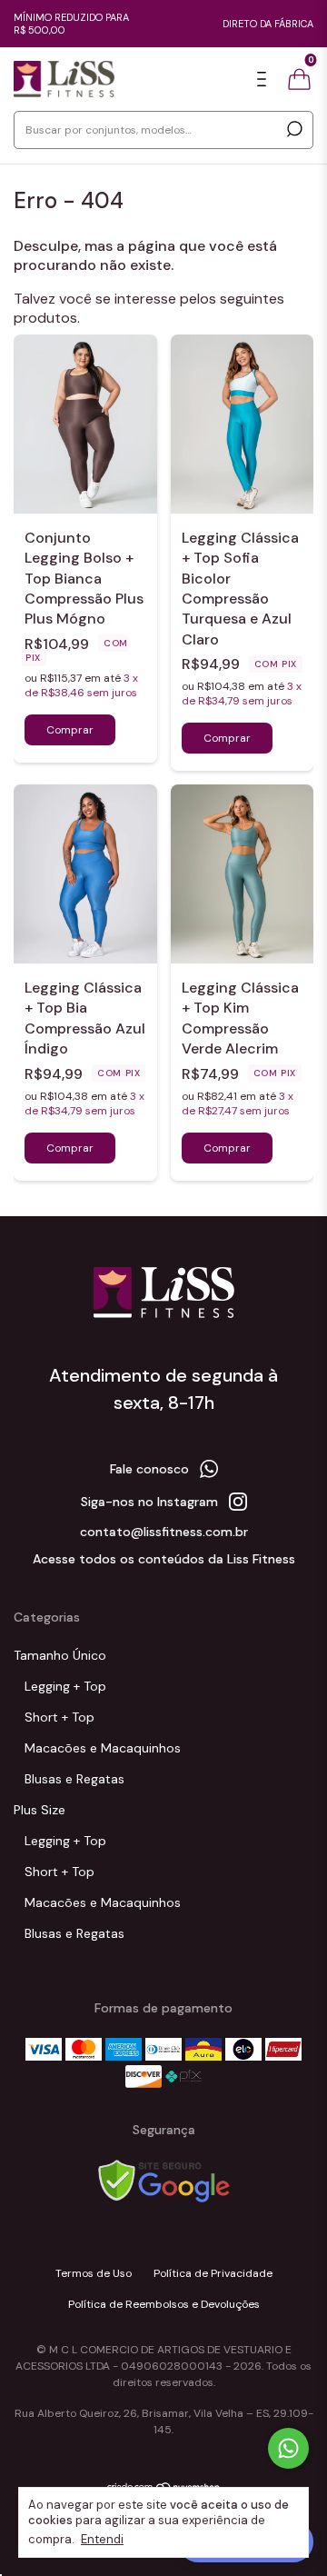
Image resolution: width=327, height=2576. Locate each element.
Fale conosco (149, 1469)
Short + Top (59, 1717)
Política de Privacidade (213, 2273)
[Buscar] (293, 129)
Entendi (102, 2539)
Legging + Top (65, 1686)
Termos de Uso (94, 2273)
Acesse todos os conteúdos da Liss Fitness (164, 1559)
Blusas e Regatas (74, 1779)
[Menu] (265, 80)
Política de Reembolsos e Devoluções (164, 2304)
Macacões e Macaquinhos (103, 1748)
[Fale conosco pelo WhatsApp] (288, 2448)
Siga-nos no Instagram (149, 1502)
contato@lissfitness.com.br (164, 1532)
